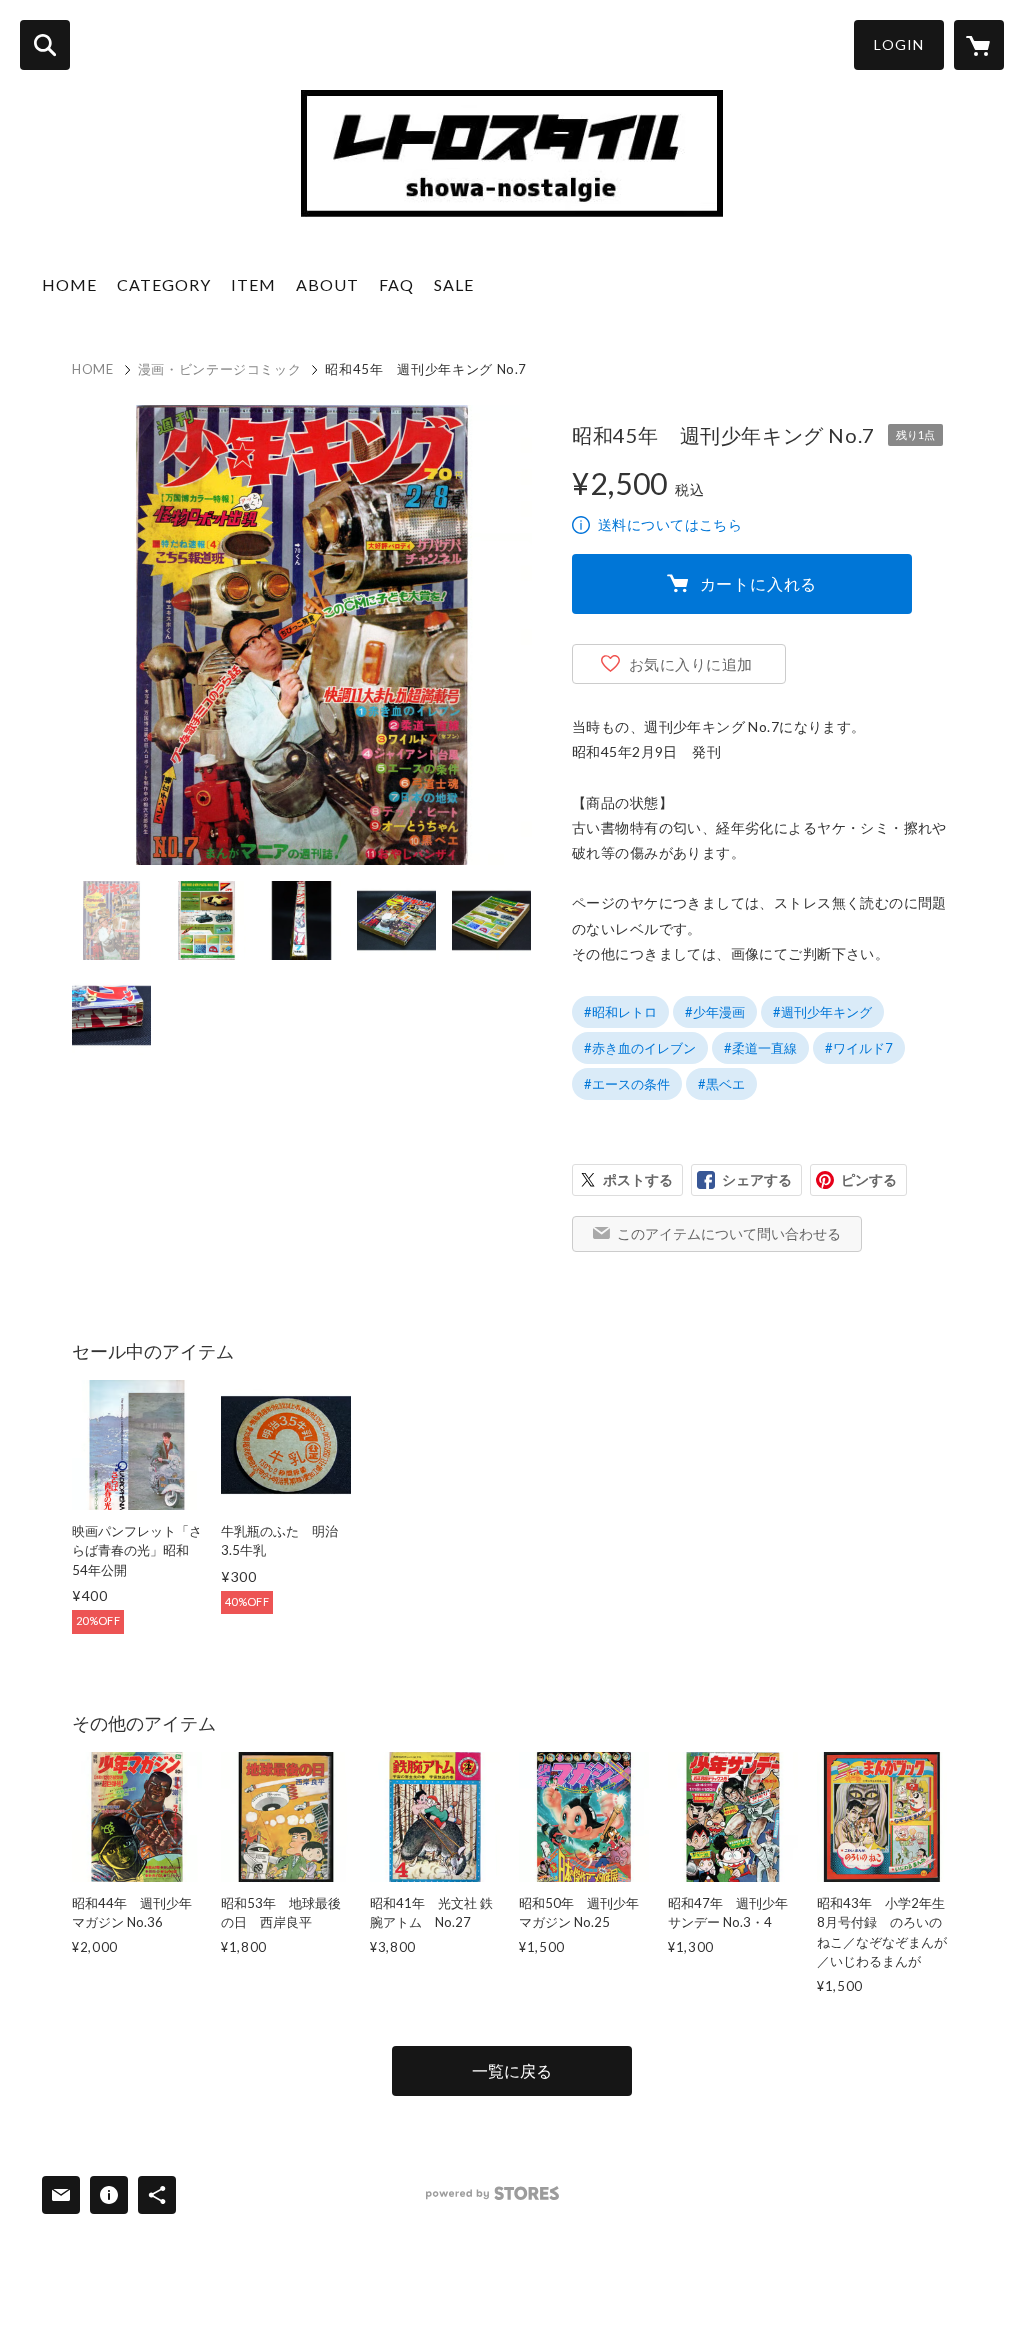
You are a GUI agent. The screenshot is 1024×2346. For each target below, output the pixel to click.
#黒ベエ (721, 1084)
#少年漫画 (715, 1012)
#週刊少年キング (822, 1012)
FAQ (396, 284)
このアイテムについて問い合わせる (729, 1233)
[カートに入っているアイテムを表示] (979, 45)
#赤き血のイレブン (640, 1048)
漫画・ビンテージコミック (220, 369)
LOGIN (899, 44)
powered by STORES (492, 2193)
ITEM (253, 284)
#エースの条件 (627, 1084)
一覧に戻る (512, 2070)
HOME (69, 284)
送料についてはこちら (670, 524)
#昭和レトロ (620, 1012)
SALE (454, 284)
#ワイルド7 (859, 1048)
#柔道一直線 (760, 1048)
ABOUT (327, 284)
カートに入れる (759, 583)
